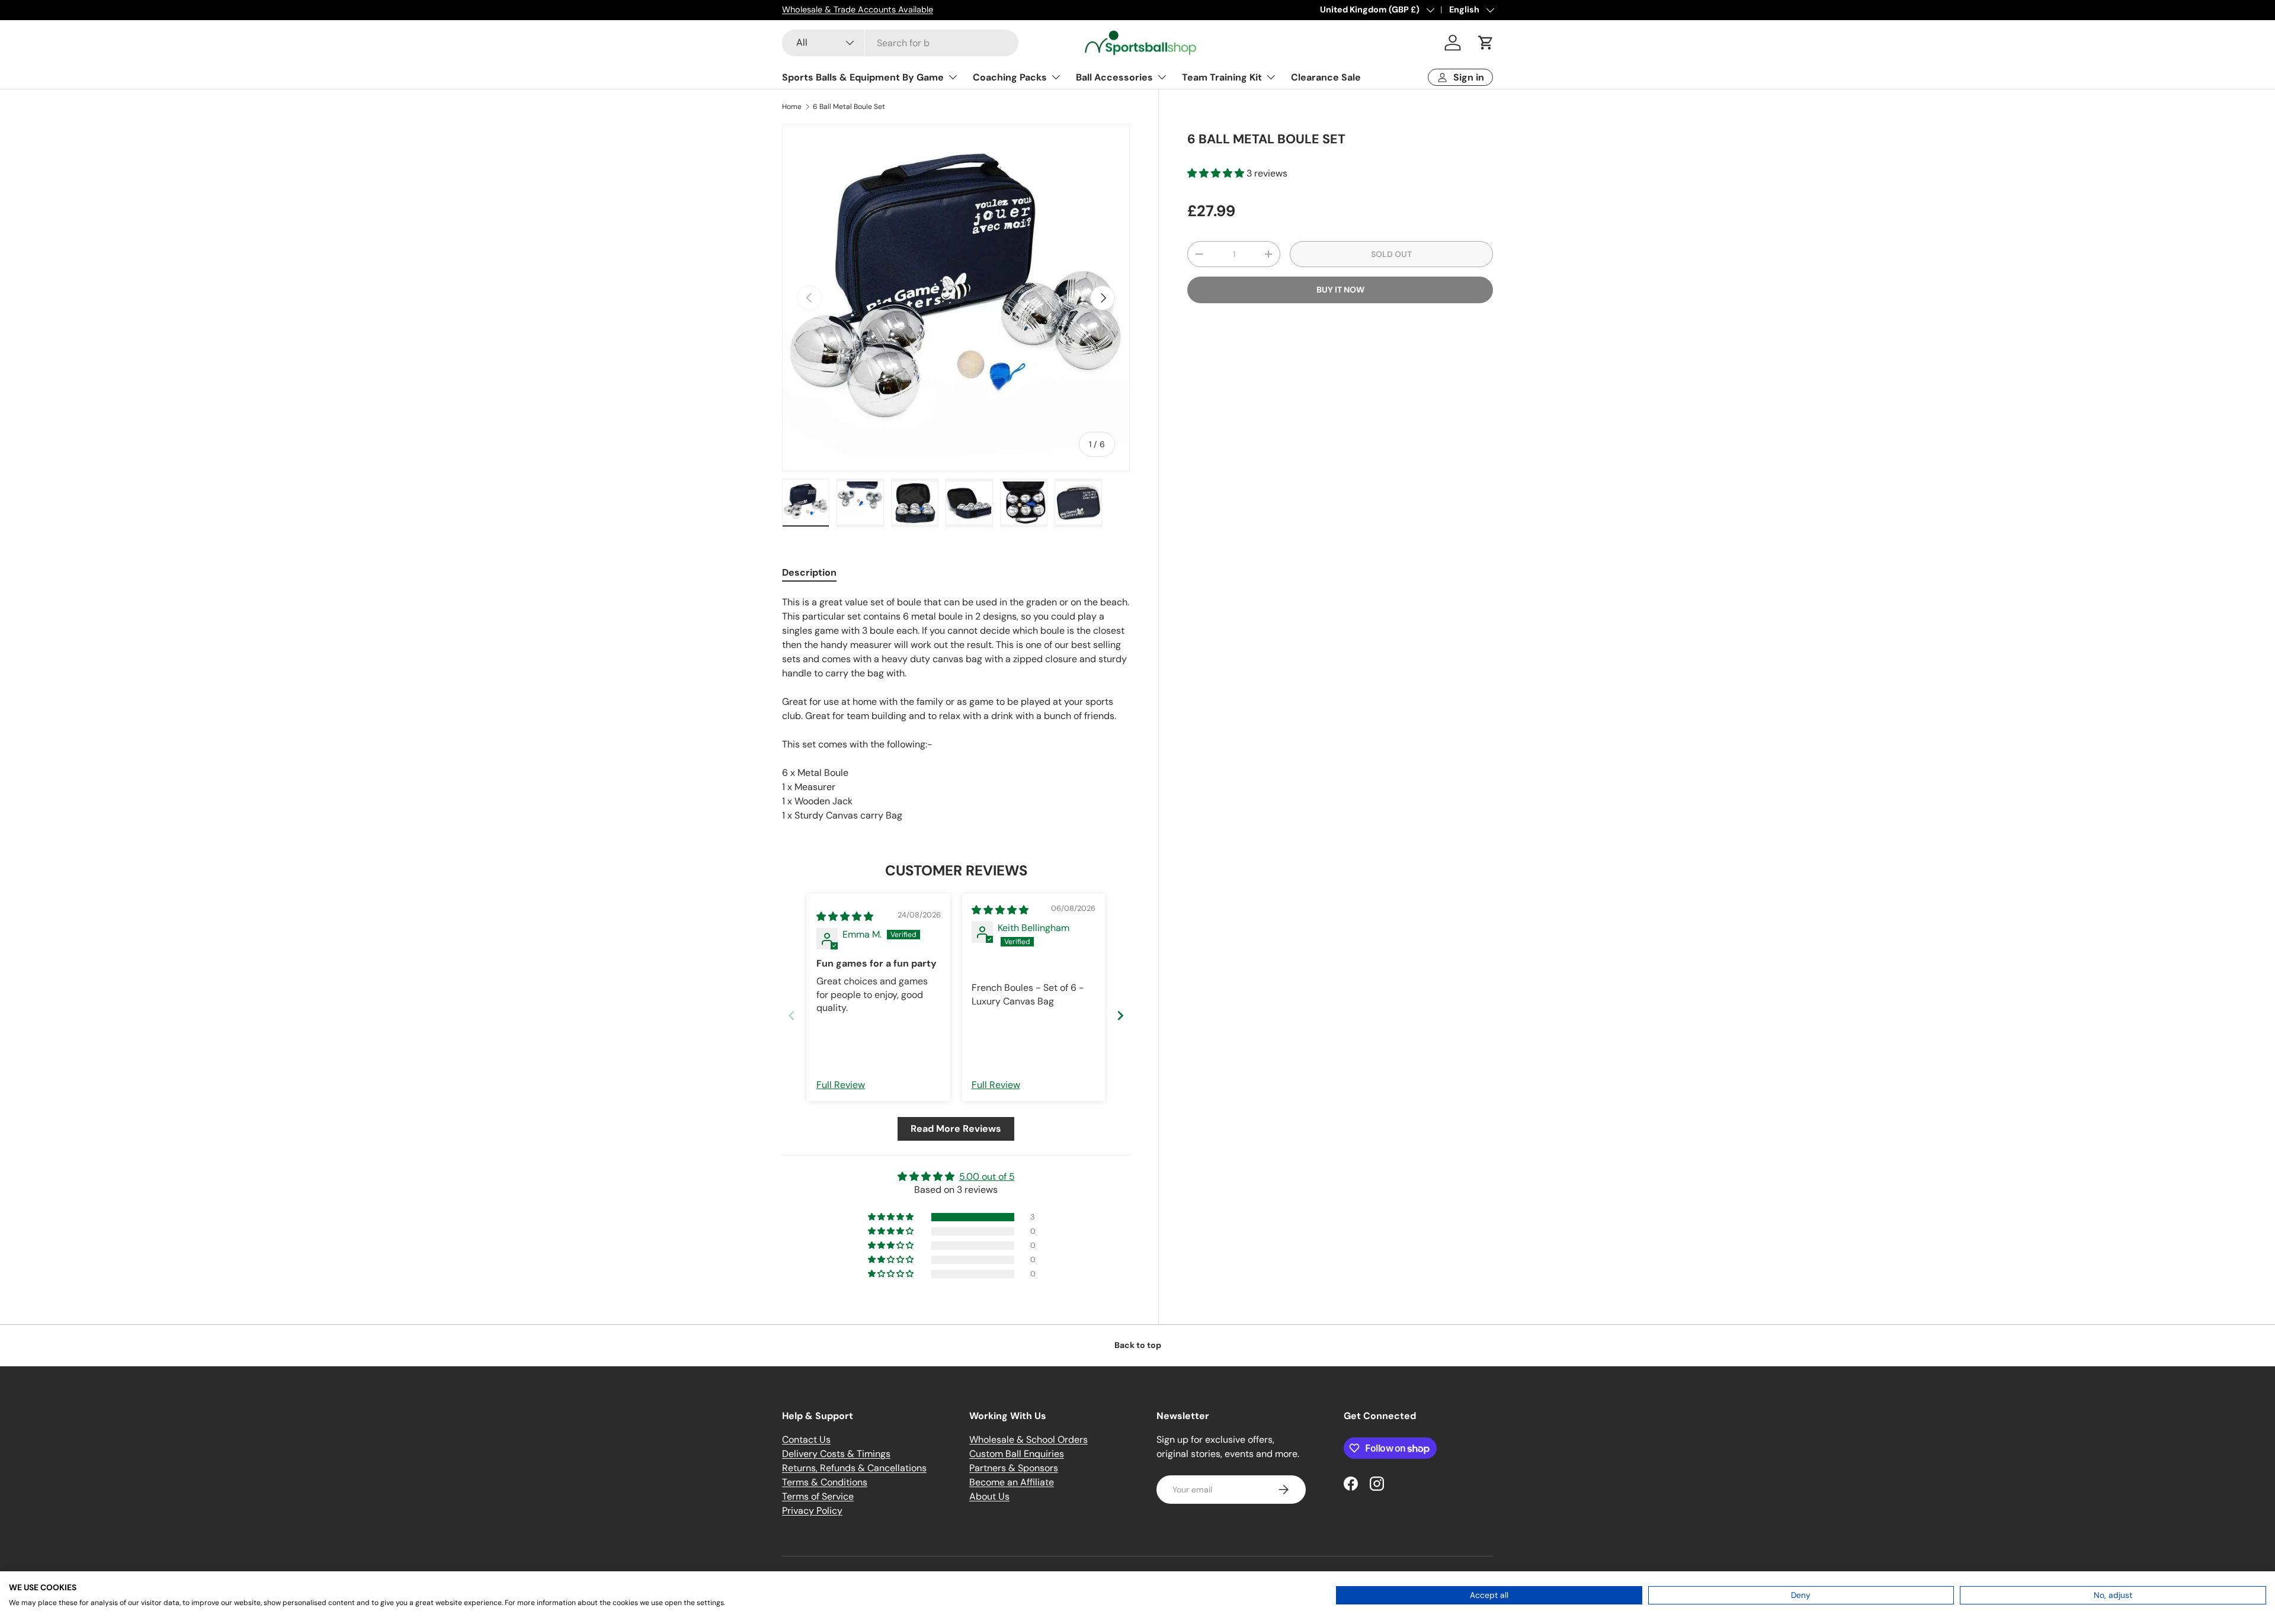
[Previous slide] (792, 1015)
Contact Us (806, 1440)
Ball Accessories (1114, 77)
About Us (989, 1496)
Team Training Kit (1222, 77)
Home (792, 107)
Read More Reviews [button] (956, 1129)
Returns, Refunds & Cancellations (854, 1468)
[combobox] (900, 43)
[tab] (809, 572)
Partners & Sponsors (1014, 1468)
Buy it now (1340, 290)
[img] (845, 917)
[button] (1486, 43)
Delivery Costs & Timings (836, 1454)
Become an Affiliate (1012, 1482)
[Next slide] (1120, 1015)
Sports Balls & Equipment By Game (863, 77)
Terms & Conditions (825, 1482)
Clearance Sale (1326, 77)
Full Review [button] (841, 1085)
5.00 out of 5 (987, 1177)
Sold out (1391, 254)
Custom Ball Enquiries (1017, 1454)
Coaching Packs (1010, 77)
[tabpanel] (956, 709)
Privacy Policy (812, 1511)
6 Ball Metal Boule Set (849, 107)
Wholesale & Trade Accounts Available (858, 9)
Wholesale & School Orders (1028, 1440)
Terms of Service (818, 1496)
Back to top (1138, 1345)
